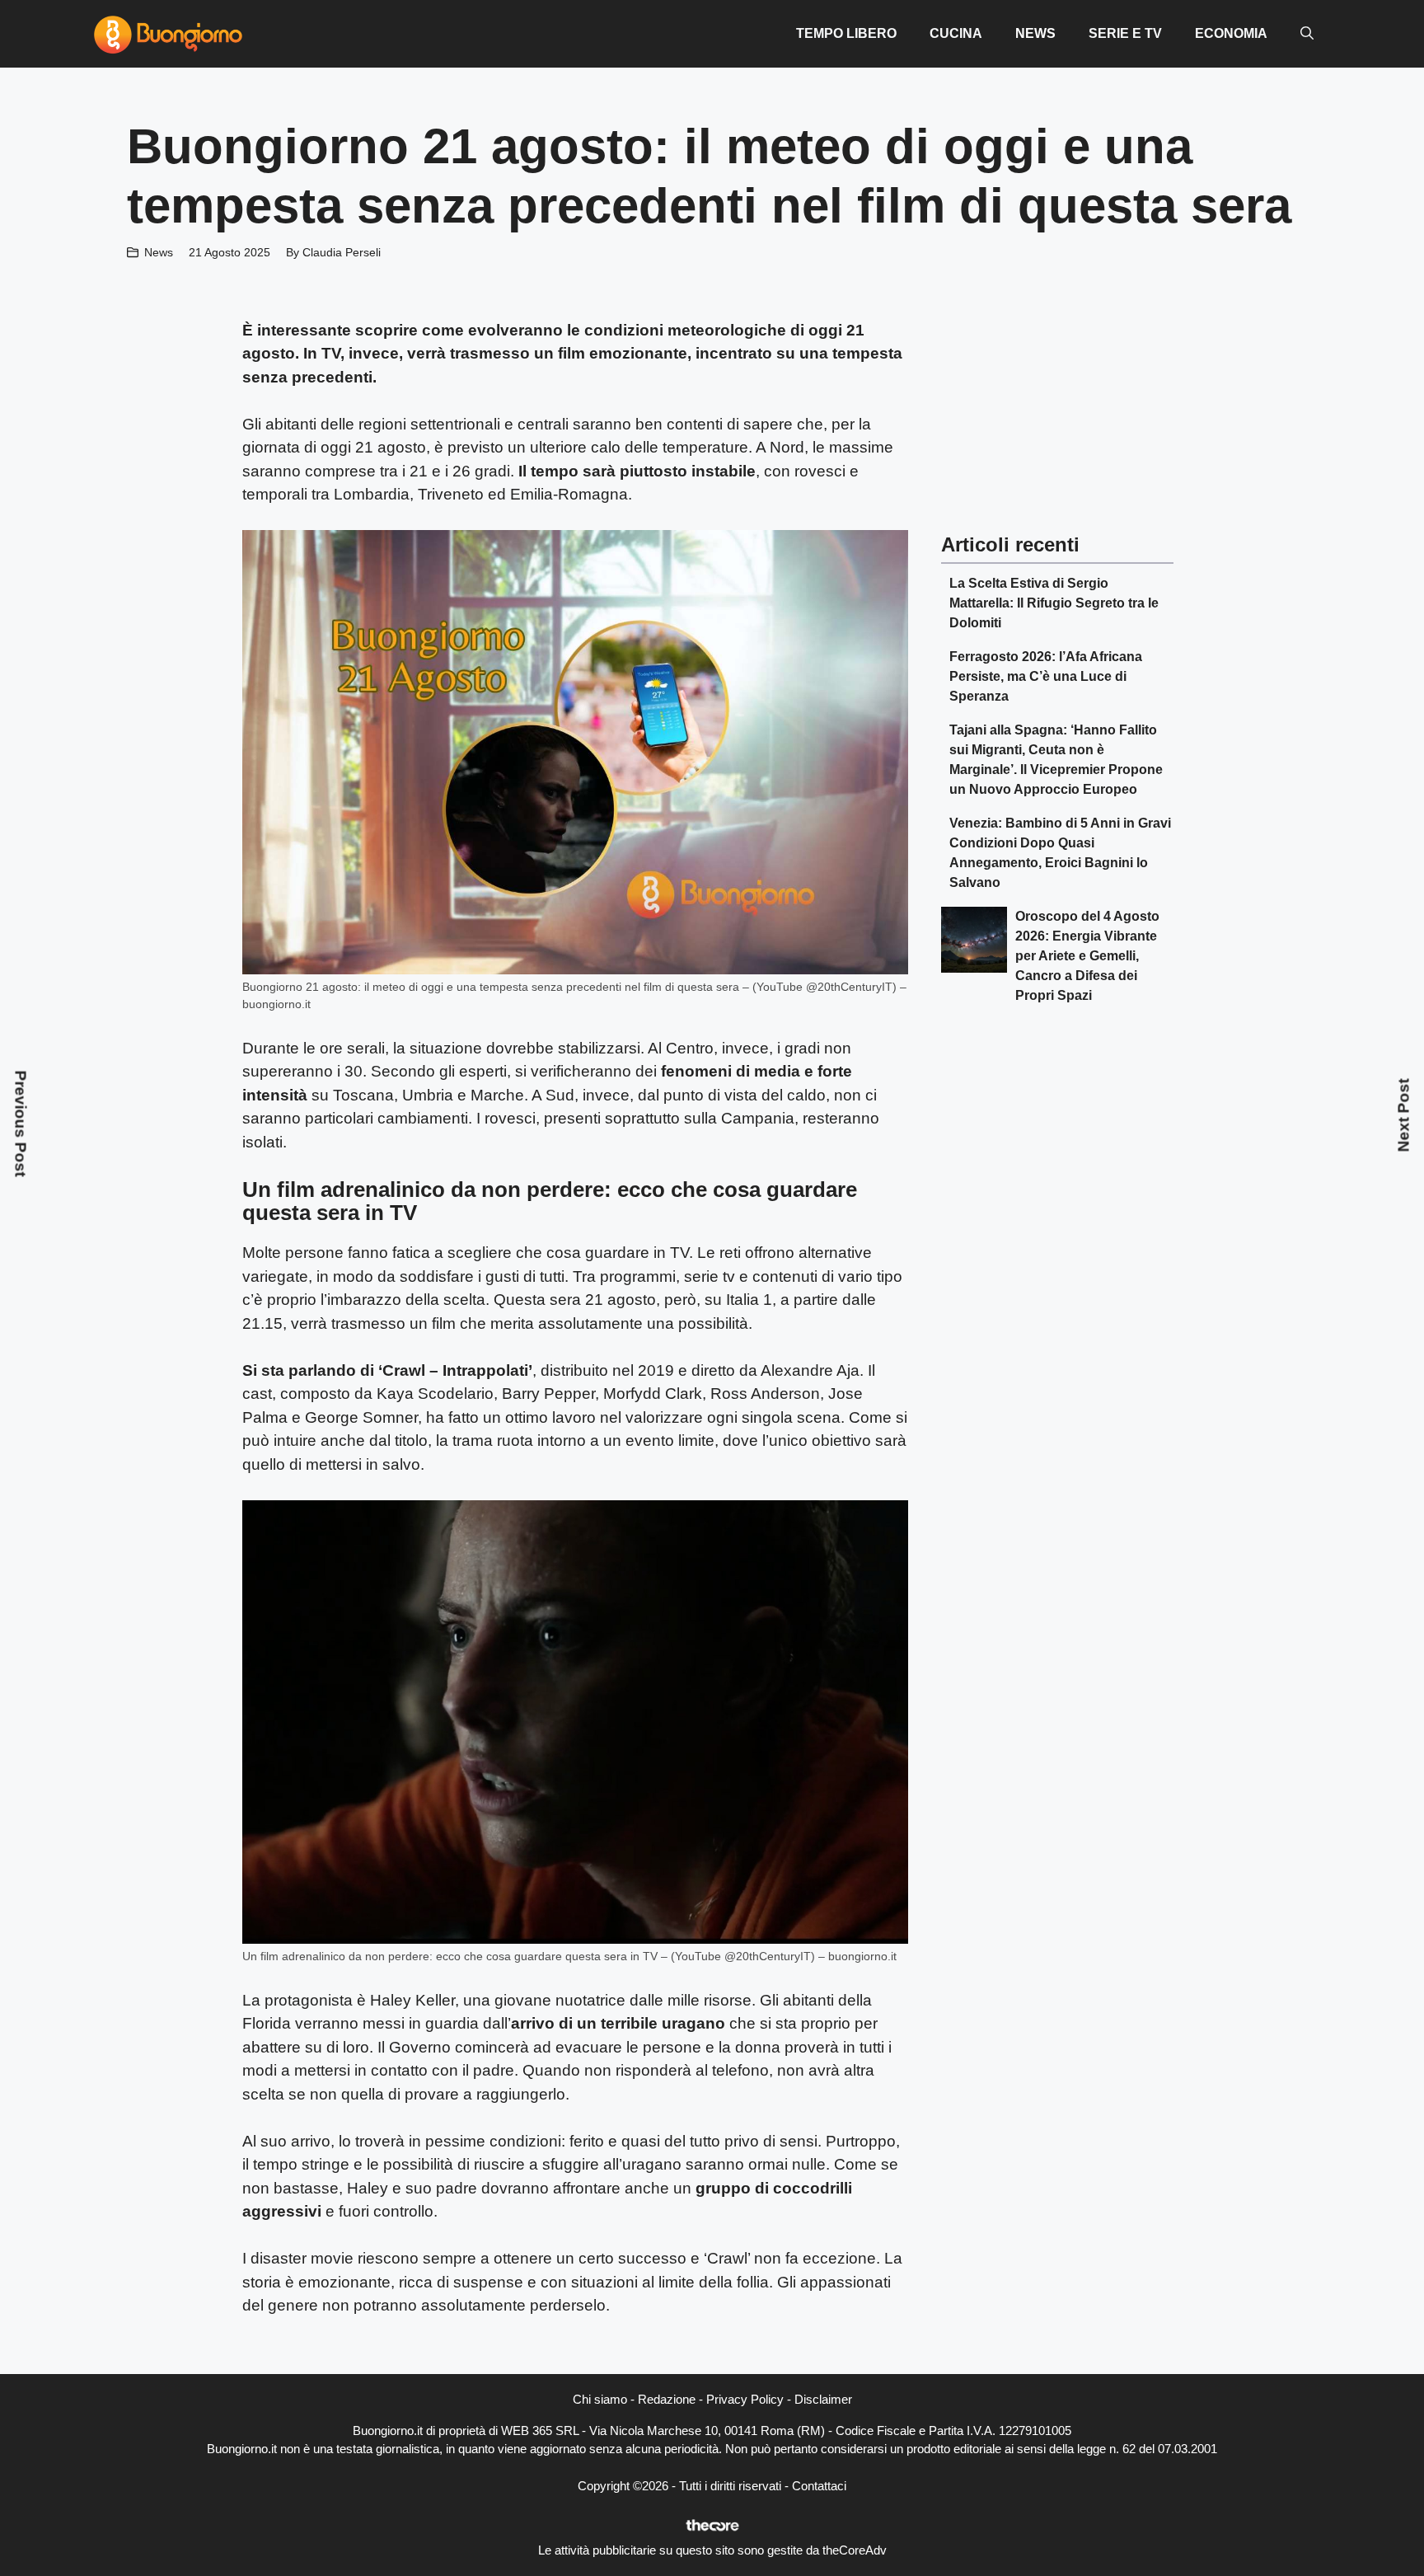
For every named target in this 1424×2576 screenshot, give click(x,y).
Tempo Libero (846, 33)
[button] (1307, 34)
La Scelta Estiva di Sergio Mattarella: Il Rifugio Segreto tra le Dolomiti (1054, 603)
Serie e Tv (1125, 33)
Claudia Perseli (342, 252)
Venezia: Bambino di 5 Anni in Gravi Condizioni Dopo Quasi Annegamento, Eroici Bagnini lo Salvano (1060, 853)
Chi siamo (600, 2399)
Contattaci (819, 2486)
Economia (1231, 33)
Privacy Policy (745, 2399)
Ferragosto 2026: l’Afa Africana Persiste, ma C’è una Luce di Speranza (1046, 676)
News (1035, 33)
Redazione (667, 2399)
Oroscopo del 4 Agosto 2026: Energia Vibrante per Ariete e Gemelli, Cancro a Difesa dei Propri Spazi (1087, 956)
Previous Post (21, 1124)
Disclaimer (823, 2399)
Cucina (956, 33)
